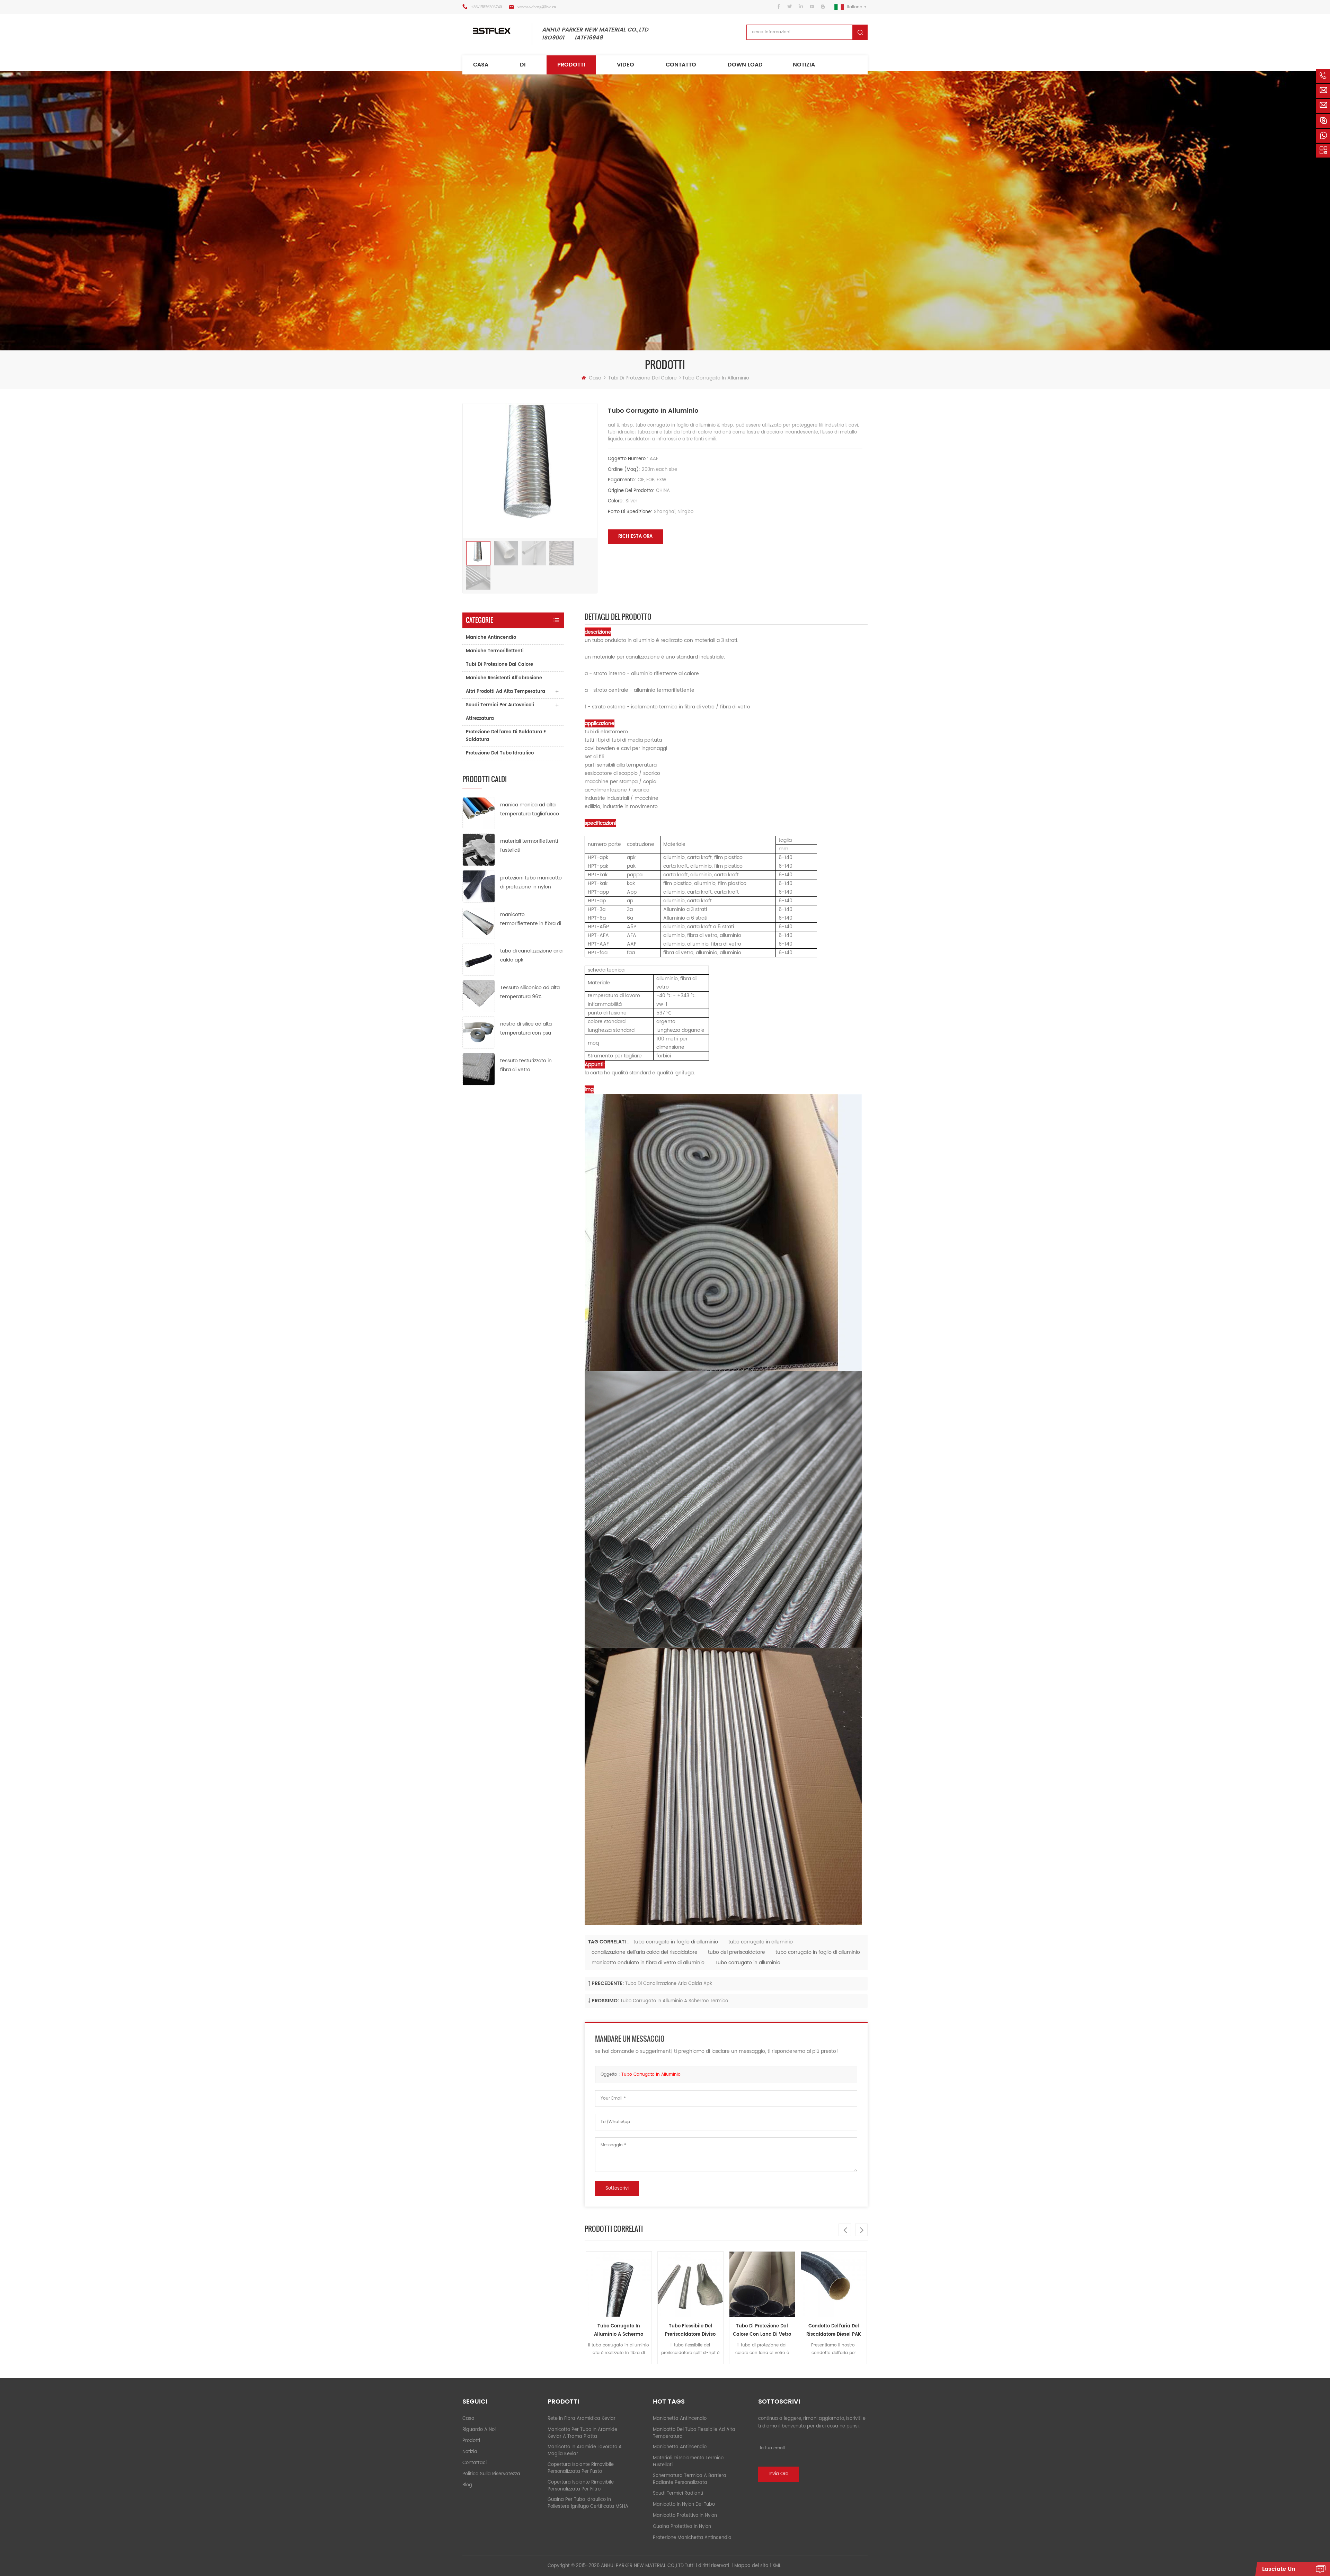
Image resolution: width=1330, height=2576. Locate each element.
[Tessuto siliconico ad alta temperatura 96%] (479, 996)
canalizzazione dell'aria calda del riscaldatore (645, 1952)
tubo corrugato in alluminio (761, 1942)
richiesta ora (635, 536)
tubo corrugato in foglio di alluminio (676, 1942)
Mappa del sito (751, 2566)
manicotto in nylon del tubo (684, 2505)
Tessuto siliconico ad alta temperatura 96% (530, 992)
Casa (481, 65)
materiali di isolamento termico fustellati (688, 2462)
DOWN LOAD (745, 65)
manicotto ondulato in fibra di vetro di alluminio (648, 1963)
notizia (804, 65)
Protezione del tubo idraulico (500, 753)
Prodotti (571, 65)
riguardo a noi (479, 2430)
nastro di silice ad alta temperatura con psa (526, 1028)
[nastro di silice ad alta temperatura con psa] (479, 1032)
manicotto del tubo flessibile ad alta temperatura (694, 2433)
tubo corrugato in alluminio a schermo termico (674, 2001)
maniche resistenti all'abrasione (504, 678)
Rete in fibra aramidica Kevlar (582, 2419)
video (626, 65)
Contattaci (475, 2463)
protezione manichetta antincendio (692, 2538)
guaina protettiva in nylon (682, 2527)
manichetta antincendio (680, 2419)
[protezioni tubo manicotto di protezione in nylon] (479, 886)
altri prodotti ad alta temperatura (506, 692)
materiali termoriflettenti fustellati (529, 846)
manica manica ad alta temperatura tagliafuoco (530, 809)
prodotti (471, 2441)
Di (523, 65)
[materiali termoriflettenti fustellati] (479, 849)
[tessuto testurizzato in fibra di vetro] (479, 1069)
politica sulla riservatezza (491, 2474)
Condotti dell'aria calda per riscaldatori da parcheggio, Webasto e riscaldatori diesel (834, 2331)
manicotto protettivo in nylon (685, 2516)
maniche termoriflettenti (495, 651)
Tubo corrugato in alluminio (748, 1963)
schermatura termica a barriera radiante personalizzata (690, 2479)
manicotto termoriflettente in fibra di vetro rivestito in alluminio (531, 919)
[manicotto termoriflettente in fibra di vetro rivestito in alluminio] (479, 923)
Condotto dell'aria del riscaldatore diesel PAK (690, 2330)
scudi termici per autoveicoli (500, 705)
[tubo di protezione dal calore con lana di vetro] (619, 2284)
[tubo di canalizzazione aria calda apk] (479, 959)
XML (777, 2566)
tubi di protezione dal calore (642, 378)
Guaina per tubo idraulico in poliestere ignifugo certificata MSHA (588, 2503)
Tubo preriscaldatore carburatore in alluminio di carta (762, 2331)
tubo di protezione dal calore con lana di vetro (619, 2330)
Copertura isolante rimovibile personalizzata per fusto (581, 2468)
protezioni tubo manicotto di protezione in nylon (531, 882)
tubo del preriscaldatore (737, 1952)
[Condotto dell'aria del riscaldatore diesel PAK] (690, 2284)
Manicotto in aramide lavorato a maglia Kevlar (585, 2450)
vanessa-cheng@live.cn (537, 7)
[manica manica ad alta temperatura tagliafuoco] (479, 813)
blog (467, 2485)
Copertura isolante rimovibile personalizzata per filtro (581, 2486)
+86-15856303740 (486, 7)
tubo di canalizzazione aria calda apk (531, 955)
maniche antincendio (491, 638)
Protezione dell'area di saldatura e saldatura (506, 736)
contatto (681, 65)
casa (468, 2419)
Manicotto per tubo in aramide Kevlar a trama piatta (582, 2433)
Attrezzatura (480, 719)
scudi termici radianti (678, 2493)
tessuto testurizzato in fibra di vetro (526, 1065)
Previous (845, 2230)
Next (861, 2230)
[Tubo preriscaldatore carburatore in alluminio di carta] (762, 2284)
